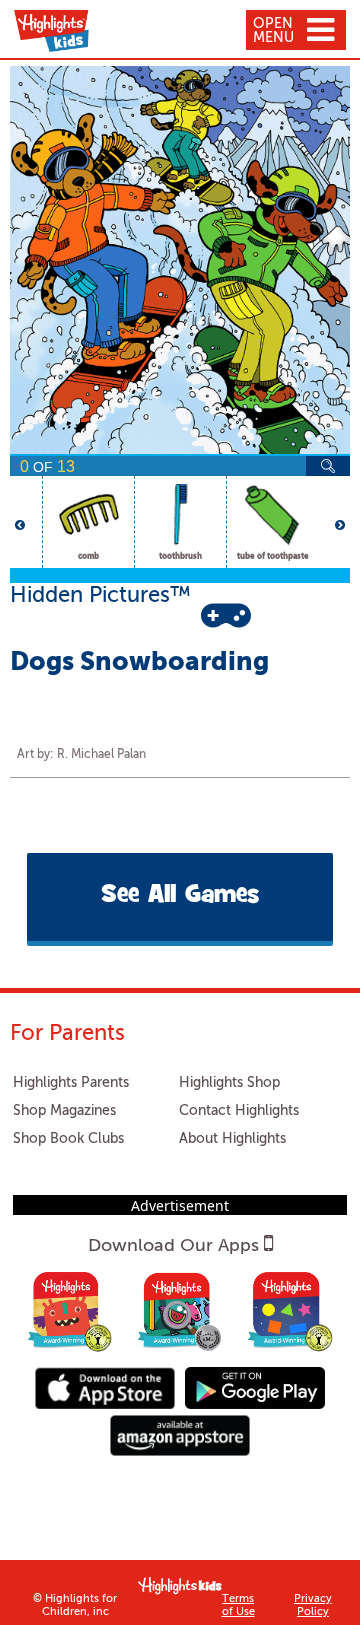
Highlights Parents (71, 1083)
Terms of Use (238, 1606)
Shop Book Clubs (68, 1139)
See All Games (180, 896)
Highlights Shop (229, 1083)
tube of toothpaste (273, 557)
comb (88, 557)
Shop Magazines (64, 1111)
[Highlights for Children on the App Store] (105, 1387)
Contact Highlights (239, 1111)
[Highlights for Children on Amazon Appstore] (180, 1435)
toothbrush (180, 557)
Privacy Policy (313, 1606)
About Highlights (232, 1139)
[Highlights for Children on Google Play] (255, 1387)
